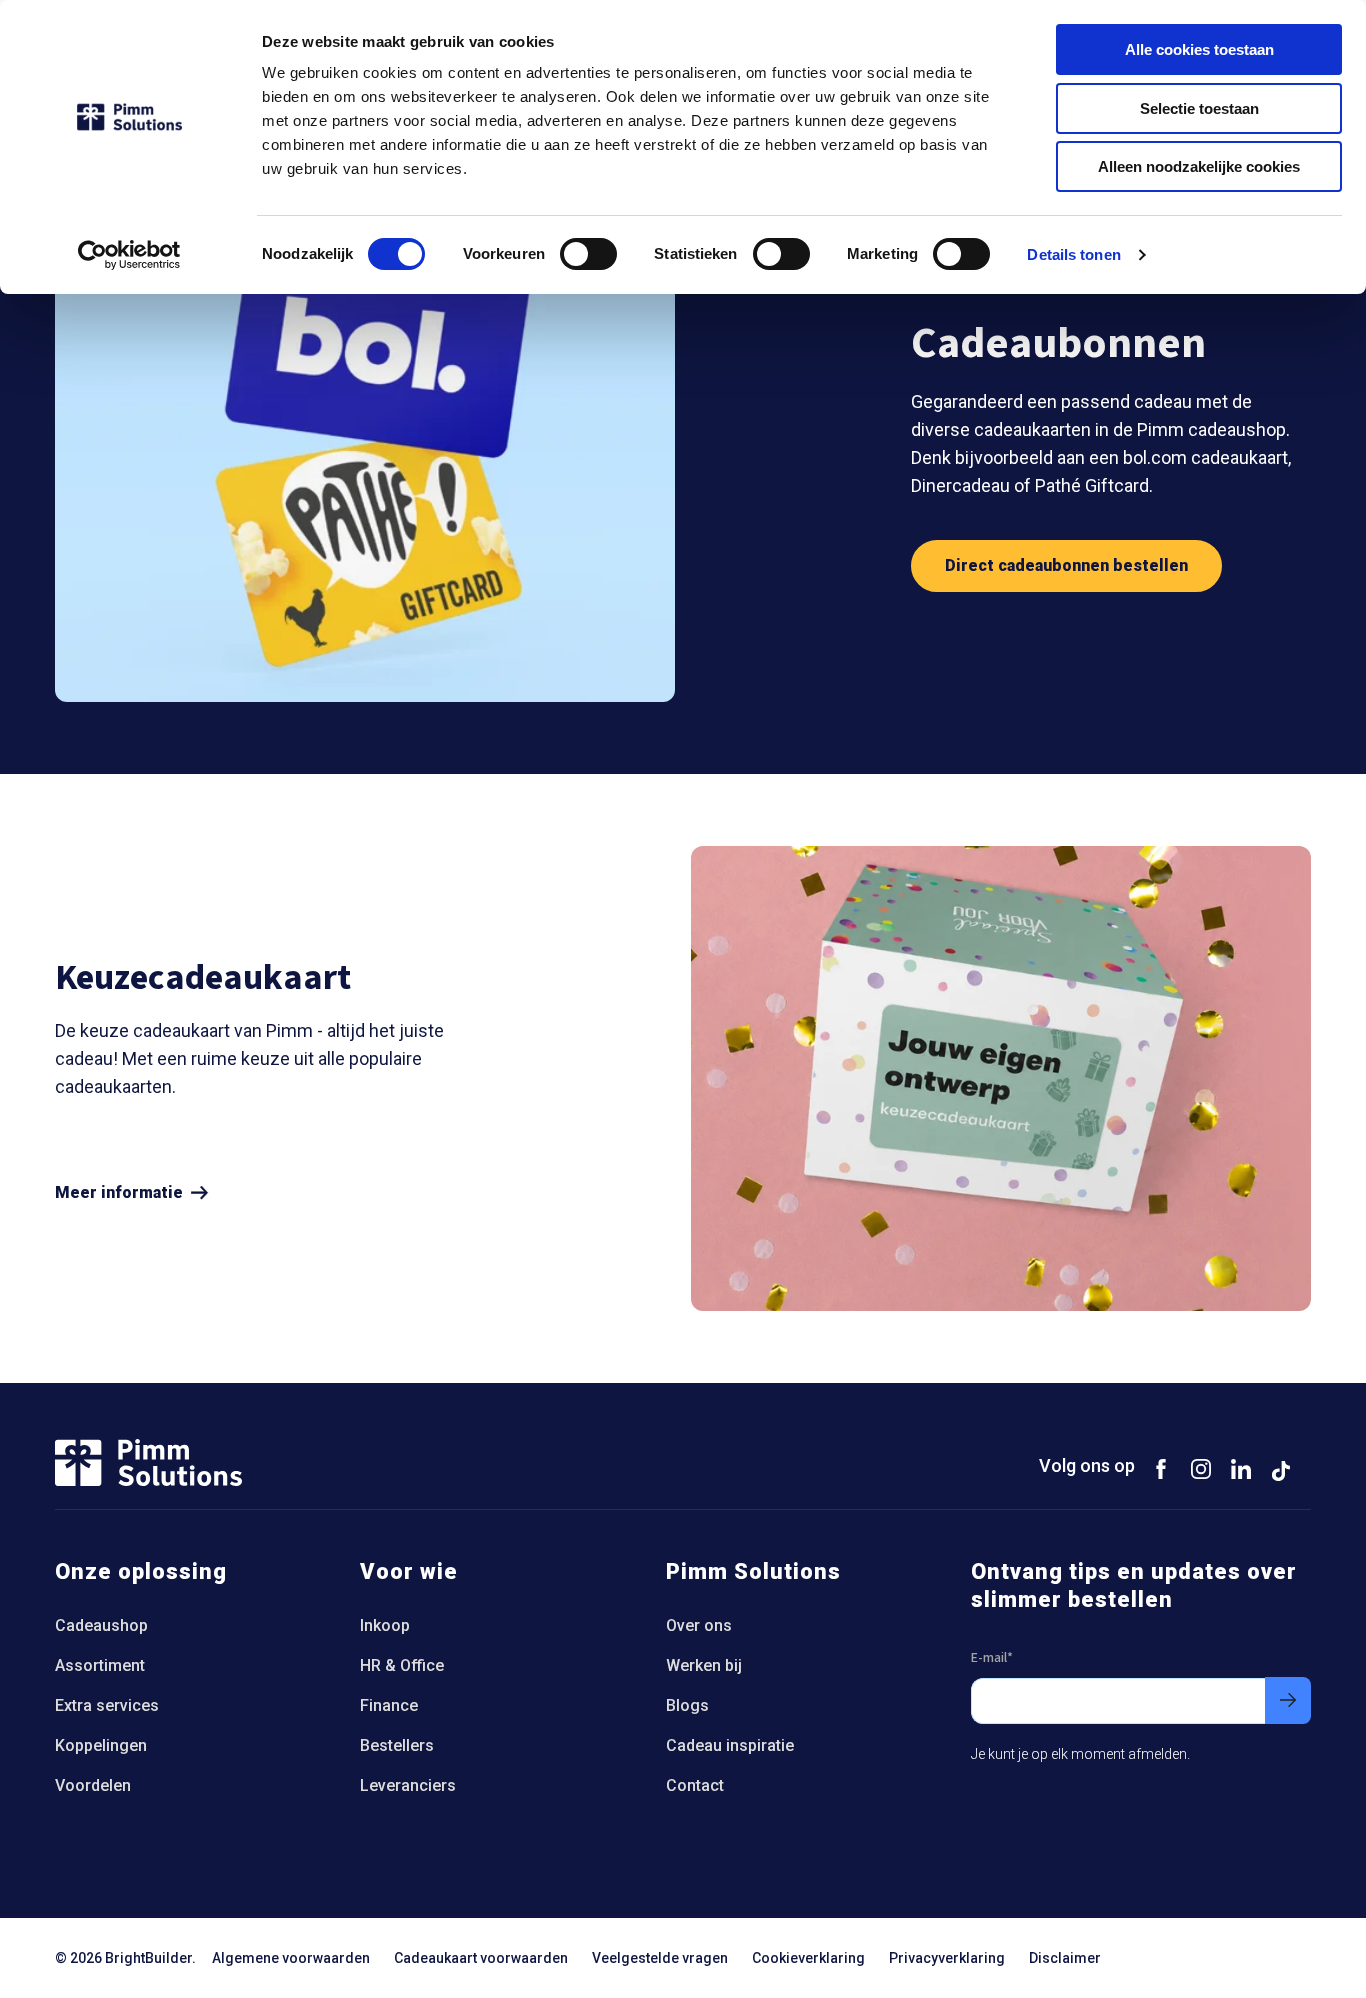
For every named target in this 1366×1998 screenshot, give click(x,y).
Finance (389, 1705)
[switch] (588, 254)
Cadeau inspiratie (730, 1745)
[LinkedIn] (1241, 1468)
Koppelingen (101, 1745)
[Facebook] (1161, 1468)
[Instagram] (1201, 1468)
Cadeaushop (101, 1625)
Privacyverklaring (947, 1958)
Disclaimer (1065, 1958)
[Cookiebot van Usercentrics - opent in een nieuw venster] (129, 255)
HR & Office (402, 1665)
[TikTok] (1281, 1468)
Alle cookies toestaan (1199, 49)
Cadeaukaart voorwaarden (481, 1958)
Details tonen (1073, 254)
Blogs (687, 1705)
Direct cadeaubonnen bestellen (1066, 565)
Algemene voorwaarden (291, 1958)
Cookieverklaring (808, 1958)
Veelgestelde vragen (660, 1958)
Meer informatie (119, 1193)
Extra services (107, 1705)
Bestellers (397, 1745)
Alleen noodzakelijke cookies (1199, 166)
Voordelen (93, 1785)
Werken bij (704, 1665)
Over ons (699, 1625)
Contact (695, 1785)
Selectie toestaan (1199, 108)
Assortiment (100, 1665)
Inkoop (385, 1625)
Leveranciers (408, 1785)
